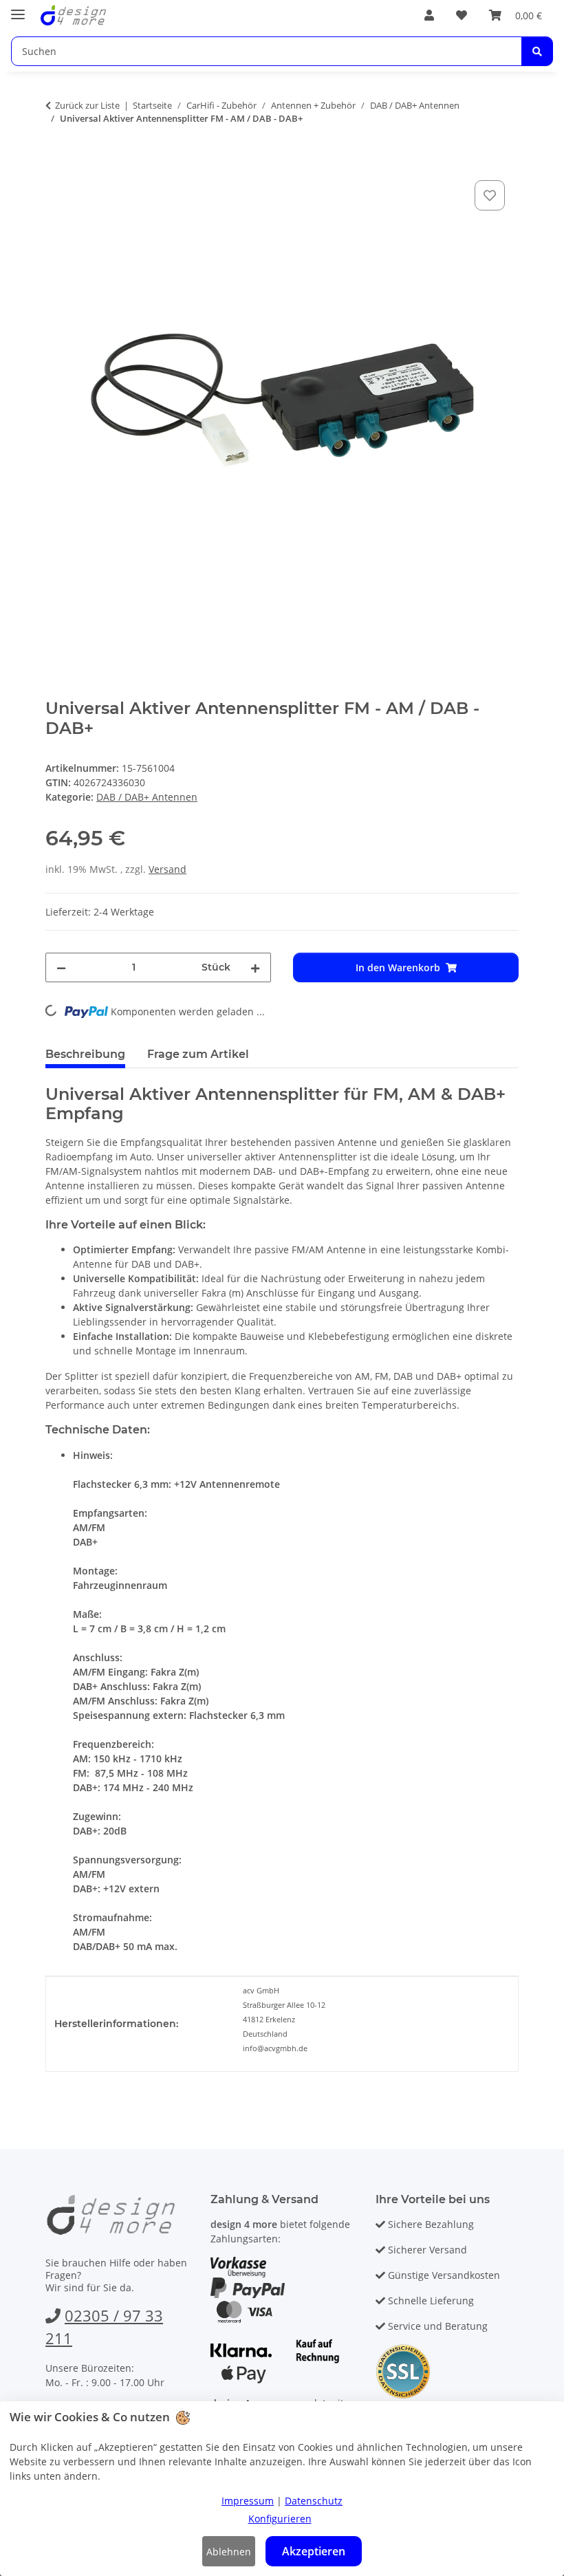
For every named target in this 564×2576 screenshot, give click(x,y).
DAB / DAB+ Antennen (147, 797)
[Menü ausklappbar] (18, 9)
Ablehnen (229, 2552)
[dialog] (282, 2489)
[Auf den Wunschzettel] (490, 195)
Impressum (248, 2501)
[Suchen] (537, 51)
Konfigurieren (280, 2519)
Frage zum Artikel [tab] (198, 1054)
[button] (429, 15)
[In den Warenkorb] (56, 162)
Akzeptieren (314, 2551)
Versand (167, 869)
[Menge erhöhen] (255, 967)
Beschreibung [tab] (85, 1054)
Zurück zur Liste (87, 105)
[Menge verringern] (61, 967)
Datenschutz (314, 2501)
